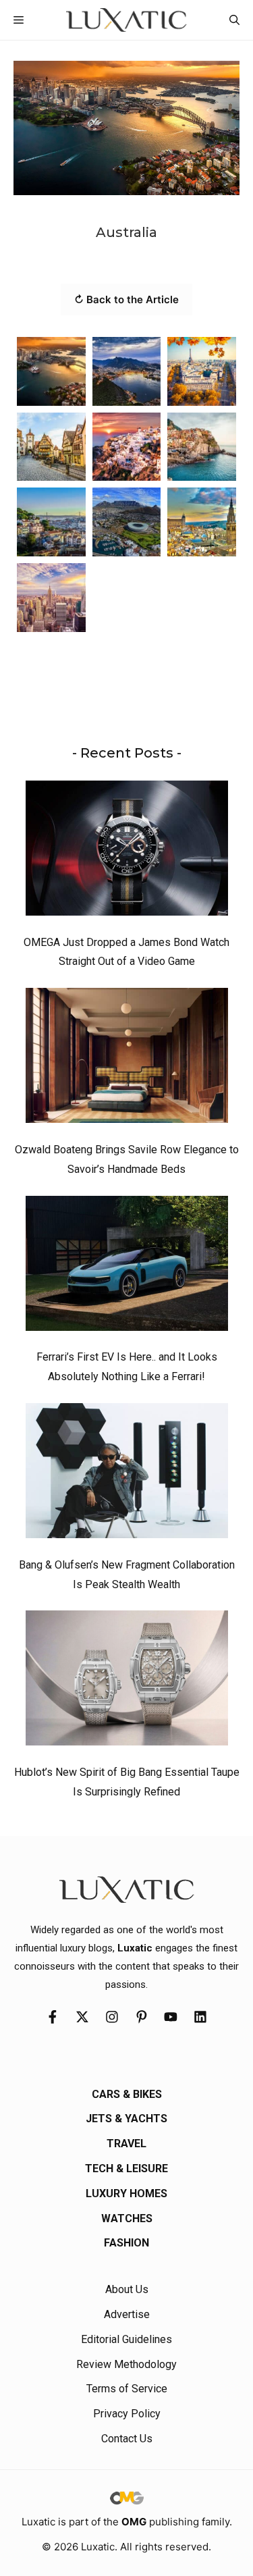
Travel (126, 2144)
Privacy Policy (127, 2414)
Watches (127, 2218)
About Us (127, 2289)
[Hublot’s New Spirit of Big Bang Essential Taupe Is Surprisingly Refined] (127, 1681)
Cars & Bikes (127, 2094)
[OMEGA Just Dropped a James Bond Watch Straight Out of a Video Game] (127, 851)
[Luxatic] (126, 20)
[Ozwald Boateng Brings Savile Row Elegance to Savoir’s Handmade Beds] (127, 1059)
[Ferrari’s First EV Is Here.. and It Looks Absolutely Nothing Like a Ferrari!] (127, 1267)
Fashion (126, 2243)
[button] (234, 20)
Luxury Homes (126, 2193)
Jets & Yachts (126, 2119)
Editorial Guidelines (126, 2339)
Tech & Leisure (126, 2168)
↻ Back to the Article (126, 299)
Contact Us (127, 2439)
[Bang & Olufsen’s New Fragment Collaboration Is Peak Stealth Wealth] (127, 1474)
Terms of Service (127, 2389)
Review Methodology (126, 2364)
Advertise (127, 2314)
